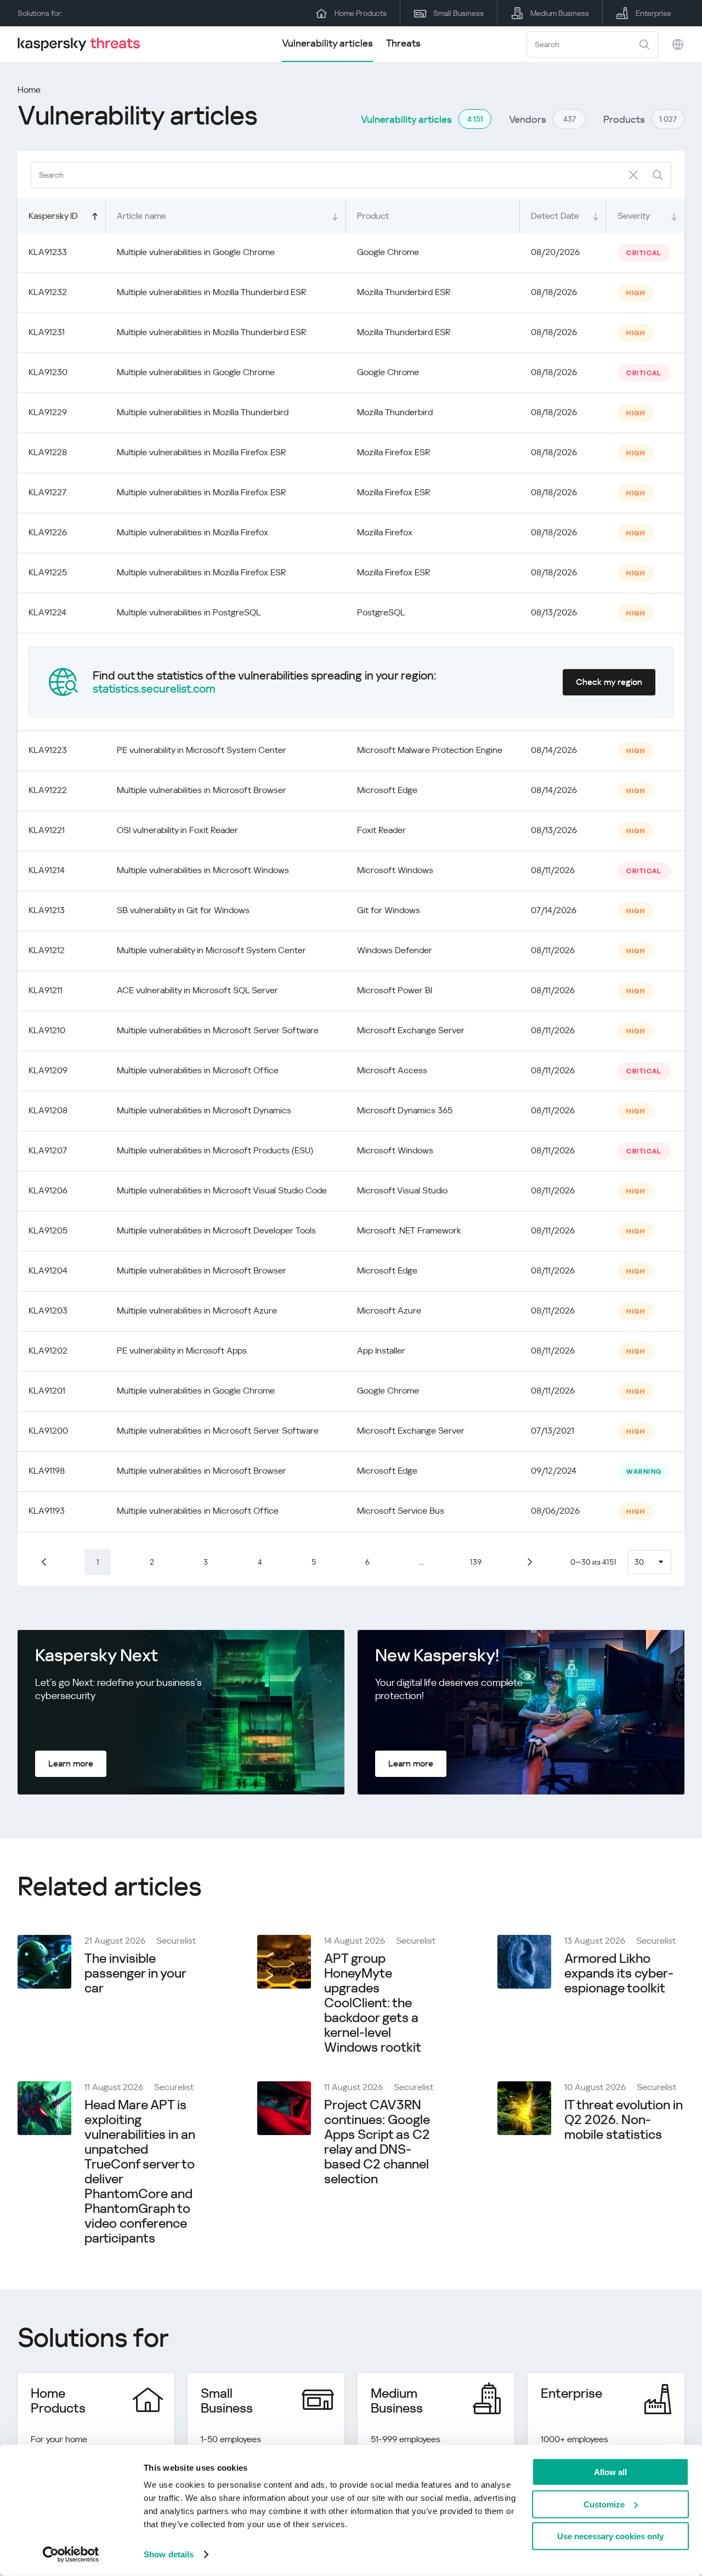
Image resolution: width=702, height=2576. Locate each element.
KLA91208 (48, 1110)
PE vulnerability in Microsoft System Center (202, 750)
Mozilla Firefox (385, 532)
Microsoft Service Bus (401, 1511)
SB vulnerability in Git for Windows (183, 910)
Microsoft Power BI (395, 990)
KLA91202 (48, 1351)
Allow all (610, 2472)
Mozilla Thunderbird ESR (404, 292)
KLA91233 (48, 252)
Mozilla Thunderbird (395, 412)
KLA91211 (46, 990)
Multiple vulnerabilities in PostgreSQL (189, 612)
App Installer (381, 1351)
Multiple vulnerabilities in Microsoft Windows (203, 870)
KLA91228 (48, 452)
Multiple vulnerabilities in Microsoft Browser (202, 790)
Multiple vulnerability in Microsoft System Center (211, 950)
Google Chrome (388, 252)
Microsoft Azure (389, 1310)
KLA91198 (47, 1471)
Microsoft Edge (387, 790)
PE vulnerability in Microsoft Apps (182, 1351)
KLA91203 (48, 1310)
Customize (604, 2504)
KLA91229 (48, 412)
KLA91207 (48, 1150)
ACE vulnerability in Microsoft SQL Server (197, 990)
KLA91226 (48, 532)
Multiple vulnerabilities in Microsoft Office (198, 1070)
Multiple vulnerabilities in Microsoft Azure (197, 1310)
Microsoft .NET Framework (409, 1230)
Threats (403, 43)
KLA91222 (48, 790)
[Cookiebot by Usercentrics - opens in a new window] (71, 2555)
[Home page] (83, 44)
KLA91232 (48, 292)
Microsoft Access (392, 1070)
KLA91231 (47, 332)
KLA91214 (47, 870)
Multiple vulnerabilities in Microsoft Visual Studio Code (222, 1190)
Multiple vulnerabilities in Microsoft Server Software (218, 1030)
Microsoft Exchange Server (411, 1030)
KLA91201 (47, 1391)
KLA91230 (48, 372)
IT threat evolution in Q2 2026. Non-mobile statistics (624, 2120)
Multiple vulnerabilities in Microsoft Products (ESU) (215, 1150)
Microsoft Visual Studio (402, 1190)
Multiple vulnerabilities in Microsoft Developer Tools (216, 1230)
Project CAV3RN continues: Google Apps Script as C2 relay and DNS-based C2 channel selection (377, 2142)
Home (29, 90)
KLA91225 (48, 572)
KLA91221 (47, 830)
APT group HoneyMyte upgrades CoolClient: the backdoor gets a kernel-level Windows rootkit (373, 2003)
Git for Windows (389, 910)
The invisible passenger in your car (135, 1973)
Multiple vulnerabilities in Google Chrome (196, 252)
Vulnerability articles (327, 43)
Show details (169, 2554)
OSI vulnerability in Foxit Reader (177, 830)
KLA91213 (47, 910)
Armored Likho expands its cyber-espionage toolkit (619, 1973)
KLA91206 (48, 1190)
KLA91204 (48, 1270)
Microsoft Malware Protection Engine (430, 750)
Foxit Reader (381, 830)
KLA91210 (47, 1030)
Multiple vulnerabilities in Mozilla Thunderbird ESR (211, 292)
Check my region (609, 682)
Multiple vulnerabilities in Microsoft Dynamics (204, 1110)
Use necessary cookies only (610, 2536)
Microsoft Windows (395, 870)
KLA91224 (47, 612)
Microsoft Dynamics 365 (405, 1110)
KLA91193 (47, 1511)
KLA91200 (48, 1431)
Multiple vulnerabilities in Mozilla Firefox (193, 532)
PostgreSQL (381, 612)
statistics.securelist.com (154, 689)
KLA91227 (47, 492)
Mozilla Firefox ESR (394, 452)
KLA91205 (48, 1230)
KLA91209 (48, 1070)
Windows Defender (395, 950)
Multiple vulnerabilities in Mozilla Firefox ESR (201, 452)
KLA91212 (47, 950)
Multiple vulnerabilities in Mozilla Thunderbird (203, 412)
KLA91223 (48, 750)
